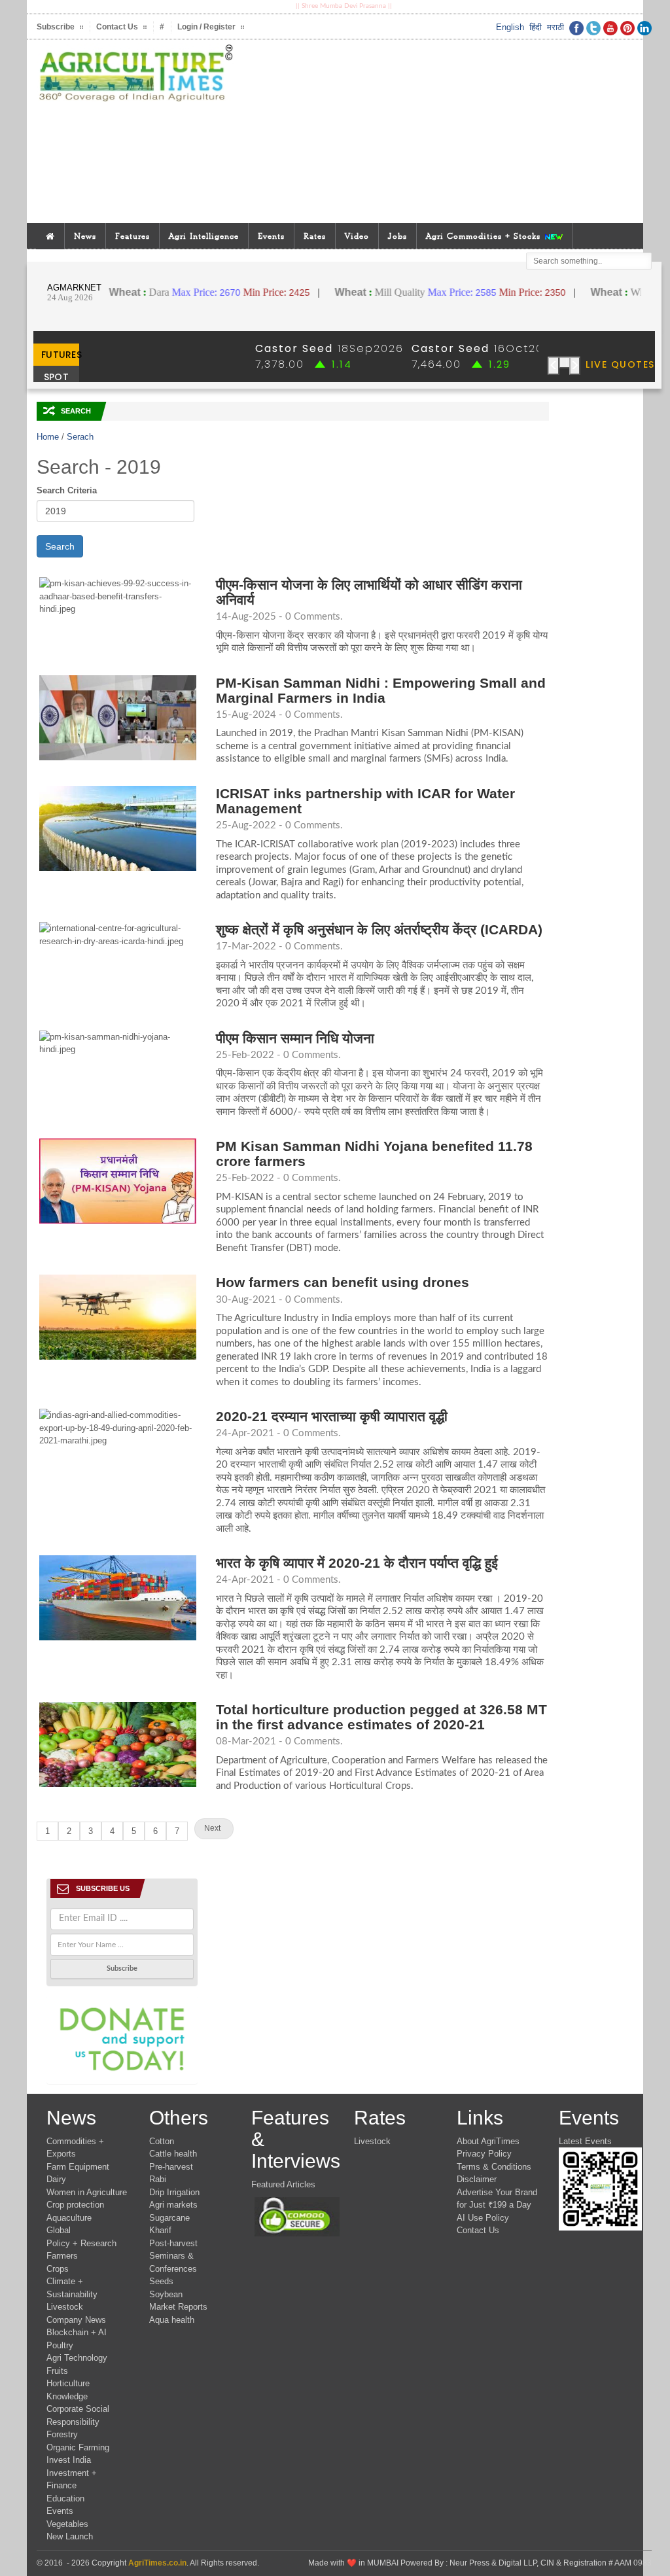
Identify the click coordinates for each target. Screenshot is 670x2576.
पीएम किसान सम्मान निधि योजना (295, 1038)
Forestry (62, 2434)
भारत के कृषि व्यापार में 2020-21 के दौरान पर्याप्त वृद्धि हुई (357, 1563)
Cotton (162, 2141)
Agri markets (173, 2205)
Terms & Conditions (494, 2167)
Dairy (56, 2179)
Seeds (161, 2281)
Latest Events (585, 2141)
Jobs (397, 236)
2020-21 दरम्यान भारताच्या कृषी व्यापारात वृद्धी (332, 1416)
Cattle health (173, 2154)
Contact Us (478, 2230)
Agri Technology (77, 2358)
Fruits (57, 2371)
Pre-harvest (171, 2167)
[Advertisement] (449, 132)
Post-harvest (173, 2243)
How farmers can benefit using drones (343, 1282)
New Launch (70, 2536)
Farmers (62, 2256)
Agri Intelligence (204, 236)
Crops (58, 2269)
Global (59, 2230)
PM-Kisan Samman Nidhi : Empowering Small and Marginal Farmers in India (381, 690)
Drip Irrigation (174, 2192)
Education (65, 2498)
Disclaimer (477, 2179)
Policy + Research (81, 2243)
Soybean (166, 2294)
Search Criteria (67, 490)
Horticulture (68, 2383)
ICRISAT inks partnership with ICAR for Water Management (365, 801)
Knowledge (67, 2396)
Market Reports (178, 2307)
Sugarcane (169, 2218)
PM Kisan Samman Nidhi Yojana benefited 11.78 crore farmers (374, 1154)
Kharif (160, 2230)
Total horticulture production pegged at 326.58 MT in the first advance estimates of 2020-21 (381, 1717)
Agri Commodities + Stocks (485, 236)
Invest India (69, 2460)
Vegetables (67, 2524)
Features (132, 236)
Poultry (60, 2345)
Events (271, 236)
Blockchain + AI (77, 2332)
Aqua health (172, 2320)
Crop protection (75, 2205)
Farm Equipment (78, 2167)
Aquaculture (69, 2218)
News (85, 236)
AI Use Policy (483, 2218)
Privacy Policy (484, 2154)
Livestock (65, 2307)
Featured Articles (283, 2184)
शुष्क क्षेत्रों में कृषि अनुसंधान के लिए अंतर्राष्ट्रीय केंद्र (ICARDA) (379, 929)
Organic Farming (78, 2447)
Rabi (158, 2179)
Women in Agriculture (87, 2192)
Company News (76, 2320)
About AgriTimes (488, 2141)
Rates (315, 236)
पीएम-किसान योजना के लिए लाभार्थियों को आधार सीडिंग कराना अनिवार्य (369, 592)
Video (357, 236)
